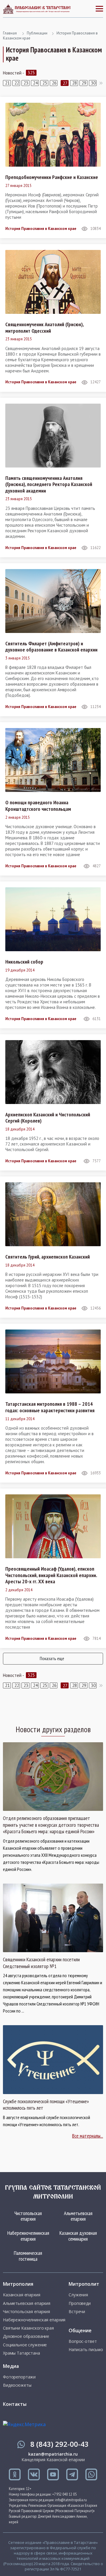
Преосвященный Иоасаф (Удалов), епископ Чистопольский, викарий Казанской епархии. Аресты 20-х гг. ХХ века (51, 1575)
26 (54, 83)
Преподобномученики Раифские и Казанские (52, 177)
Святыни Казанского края (28, 2328)
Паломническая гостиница (28, 2256)
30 (93, 83)
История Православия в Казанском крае (41, 229)
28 (74, 83)
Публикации (37, 33)
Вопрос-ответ (83, 2341)
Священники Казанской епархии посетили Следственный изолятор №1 (41, 1963)
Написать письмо (86, 2350)
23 (26, 83)
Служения (78, 2295)
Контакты (15, 2404)
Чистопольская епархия (28, 2216)
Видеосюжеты (17, 2385)
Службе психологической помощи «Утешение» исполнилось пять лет (46, 2105)
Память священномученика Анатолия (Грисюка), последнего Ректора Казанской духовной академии (49, 484)
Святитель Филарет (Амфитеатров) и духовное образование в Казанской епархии (51, 647)
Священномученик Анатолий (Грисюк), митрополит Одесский (44, 328)
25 (45, 83)
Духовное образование (26, 2336)
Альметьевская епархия (78, 2216)
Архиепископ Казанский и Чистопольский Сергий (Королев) (48, 1118)
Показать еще (52, 1658)
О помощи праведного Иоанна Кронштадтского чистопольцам (38, 806)
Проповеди (80, 2303)
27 (65, 83)
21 (7, 83)
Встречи (77, 2312)
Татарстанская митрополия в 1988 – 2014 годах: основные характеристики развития (50, 1407)
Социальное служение (25, 2345)
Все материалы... (88, 2136)
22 (17, 83)
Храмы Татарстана (21, 2353)
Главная (10, 33)
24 (35, 83)
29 (84, 83)
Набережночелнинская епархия (28, 2236)
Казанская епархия (22, 2295)
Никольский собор (24, 962)
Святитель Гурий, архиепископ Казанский (48, 1257)
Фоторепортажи (19, 2377)
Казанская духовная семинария (78, 2236)
